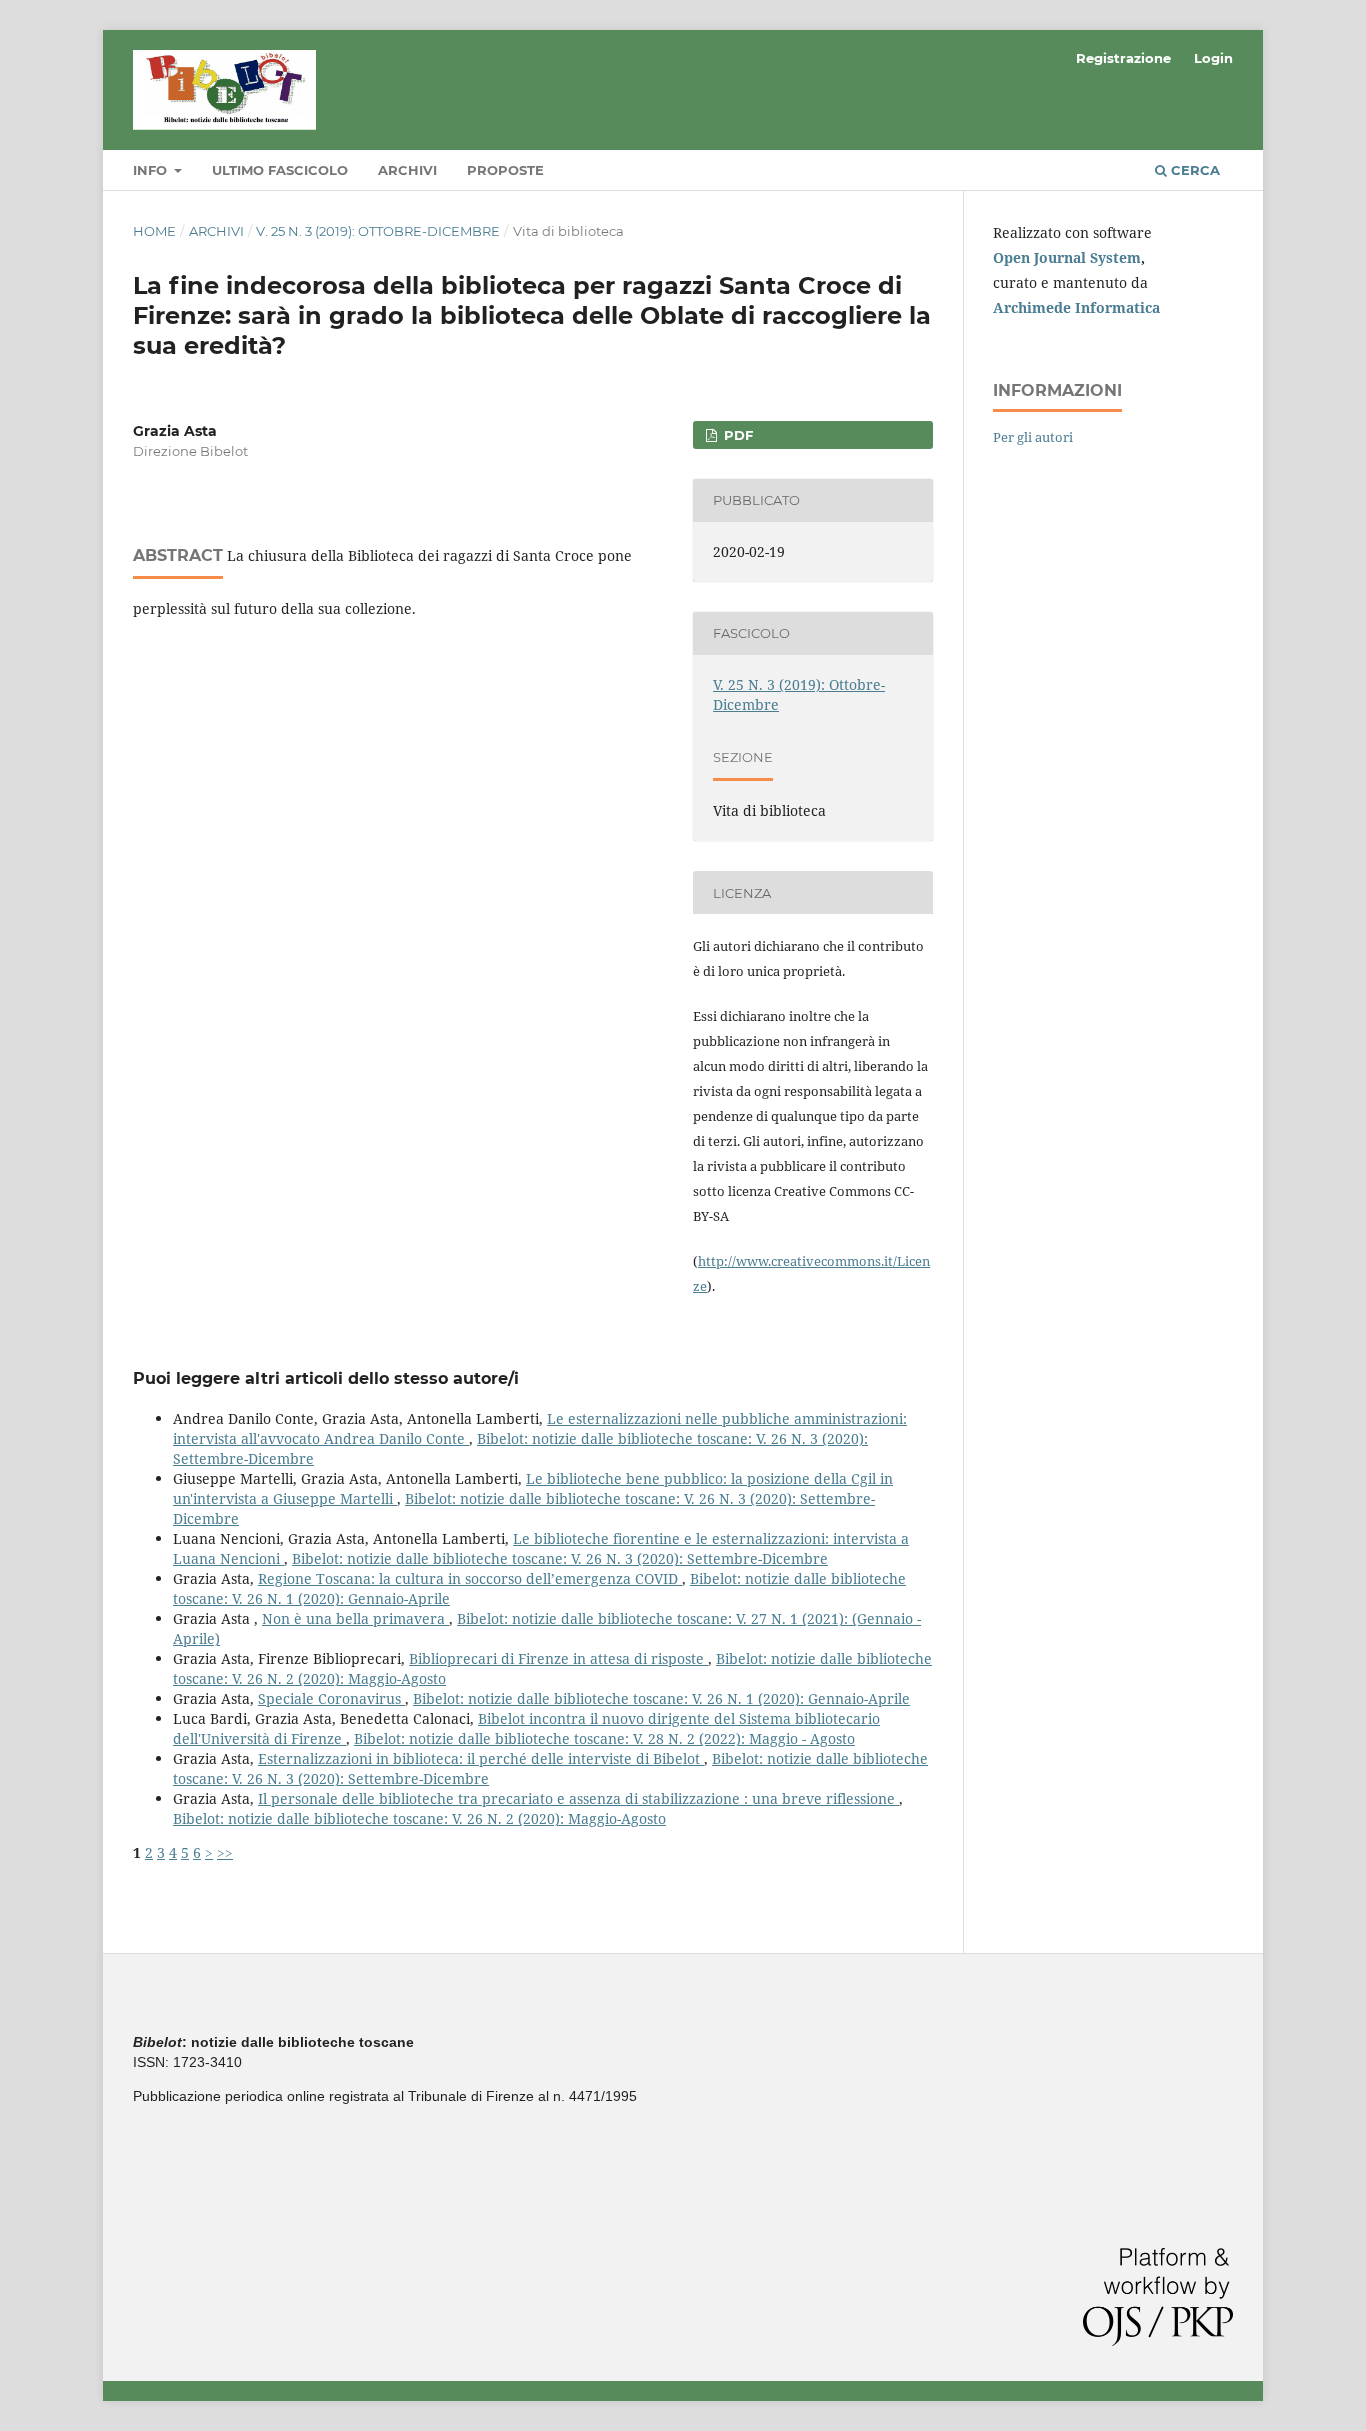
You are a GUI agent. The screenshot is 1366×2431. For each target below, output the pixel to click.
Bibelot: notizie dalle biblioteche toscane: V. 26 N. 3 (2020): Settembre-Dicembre (560, 1558)
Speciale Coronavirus (331, 1698)
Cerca (1193, 170)
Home (154, 231)
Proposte (505, 170)
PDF (736, 435)
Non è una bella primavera (355, 1618)
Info (152, 170)
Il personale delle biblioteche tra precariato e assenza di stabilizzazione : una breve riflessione (578, 1798)
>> (225, 1852)
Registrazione (1123, 58)
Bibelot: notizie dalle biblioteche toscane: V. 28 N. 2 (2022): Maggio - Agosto (604, 1738)
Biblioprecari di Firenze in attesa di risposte (558, 1658)
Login (1213, 58)
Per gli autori (1033, 437)
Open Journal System (1067, 257)
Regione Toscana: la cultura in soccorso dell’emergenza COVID (470, 1578)
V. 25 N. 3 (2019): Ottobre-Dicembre (378, 231)
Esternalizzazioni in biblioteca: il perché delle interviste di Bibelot (481, 1758)
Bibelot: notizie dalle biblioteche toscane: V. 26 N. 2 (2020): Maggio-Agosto (419, 1818)
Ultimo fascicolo (280, 170)
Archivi (407, 170)
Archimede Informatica (1076, 307)
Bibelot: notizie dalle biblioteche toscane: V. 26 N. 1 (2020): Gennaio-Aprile (661, 1698)
